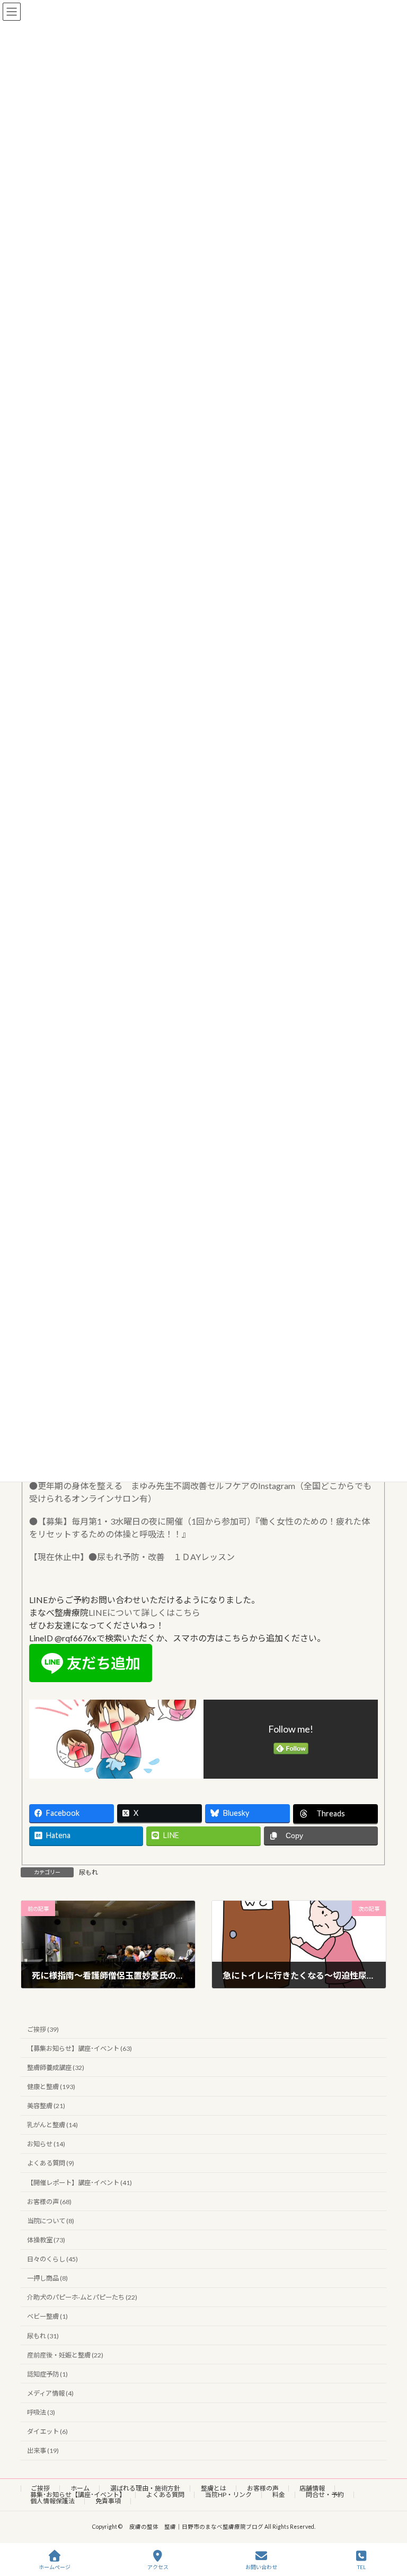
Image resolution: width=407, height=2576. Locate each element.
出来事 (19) (43, 2451)
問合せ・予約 (325, 2495)
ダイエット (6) (47, 2431)
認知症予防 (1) (47, 2374)
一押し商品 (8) (47, 2278)
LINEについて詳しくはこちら (144, 1612)
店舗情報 (312, 2488)
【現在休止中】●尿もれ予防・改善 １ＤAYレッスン (132, 1557)
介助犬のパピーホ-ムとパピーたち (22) (82, 2297)
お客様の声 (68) (49, 2201)
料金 (279, 2495)
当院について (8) (51, 2220)
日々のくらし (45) (52, 2259)
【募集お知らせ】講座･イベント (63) (79, 2048)
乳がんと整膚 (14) (52, 2125)
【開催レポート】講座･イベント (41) (79, 2182)
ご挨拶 (40, 2488)
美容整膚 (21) (46, 2106)
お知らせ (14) (46, 2144)
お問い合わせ (261, 2567)
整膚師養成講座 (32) (56, 2067)
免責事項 (108, 2501)
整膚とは (214, 2488)
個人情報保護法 (52, 2501)
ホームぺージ (55, 2567)
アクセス (158, 2567)
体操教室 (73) (46, 2240)
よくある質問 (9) (51, 2163)
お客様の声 (263, 2488)
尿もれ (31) (43, 2335)
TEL (361, 2567)
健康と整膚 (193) (51, 2087)
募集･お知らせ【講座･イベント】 (78, 2495)
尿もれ (89, 1872)
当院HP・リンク (228, 2495)
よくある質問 (165, 2495)
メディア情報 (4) (50, 2393)
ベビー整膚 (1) (47, 2316)
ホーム (80, 2488)
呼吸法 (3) (41, 2412)
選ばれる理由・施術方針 (145, 2488)
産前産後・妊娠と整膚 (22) (65, 2355)
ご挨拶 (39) (43, 2029)
